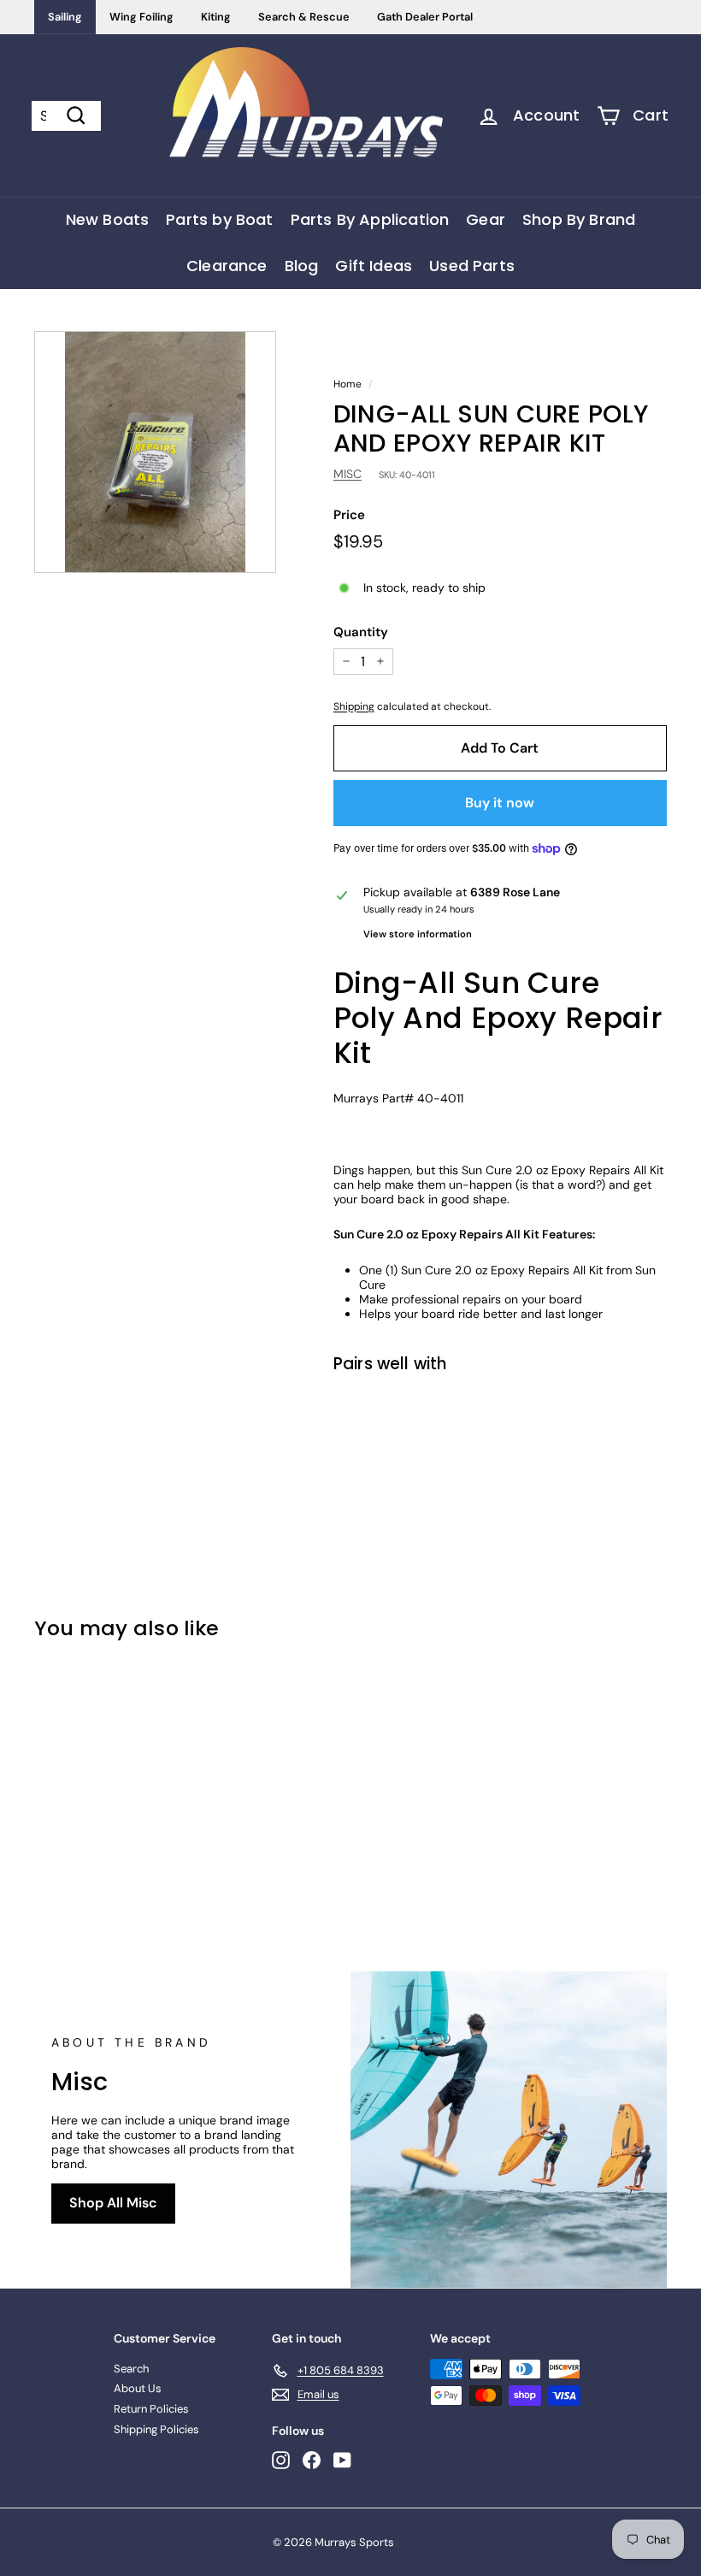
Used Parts (472, 266)
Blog (302, 266)
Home (348, 384)
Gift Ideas (374, 266)
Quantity (361, 632)
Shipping (354, 706)
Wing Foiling (141, 17)
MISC (348, 474)
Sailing (65, 17)
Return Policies (151, 2409)
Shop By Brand (579, 219)
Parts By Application (370, 219)
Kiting (216, 17)
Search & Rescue (304, 17)
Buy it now (500, 803)
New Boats (108, 219)
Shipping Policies (156, 2429)
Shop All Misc (113, 2203)
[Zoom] (155, 452)
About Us (138, 2388)
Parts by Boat (219, 219)
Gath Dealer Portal (425, 17)
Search (131, 2369)
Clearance (227, 266)
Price (349, 515)
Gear (486, 219)
